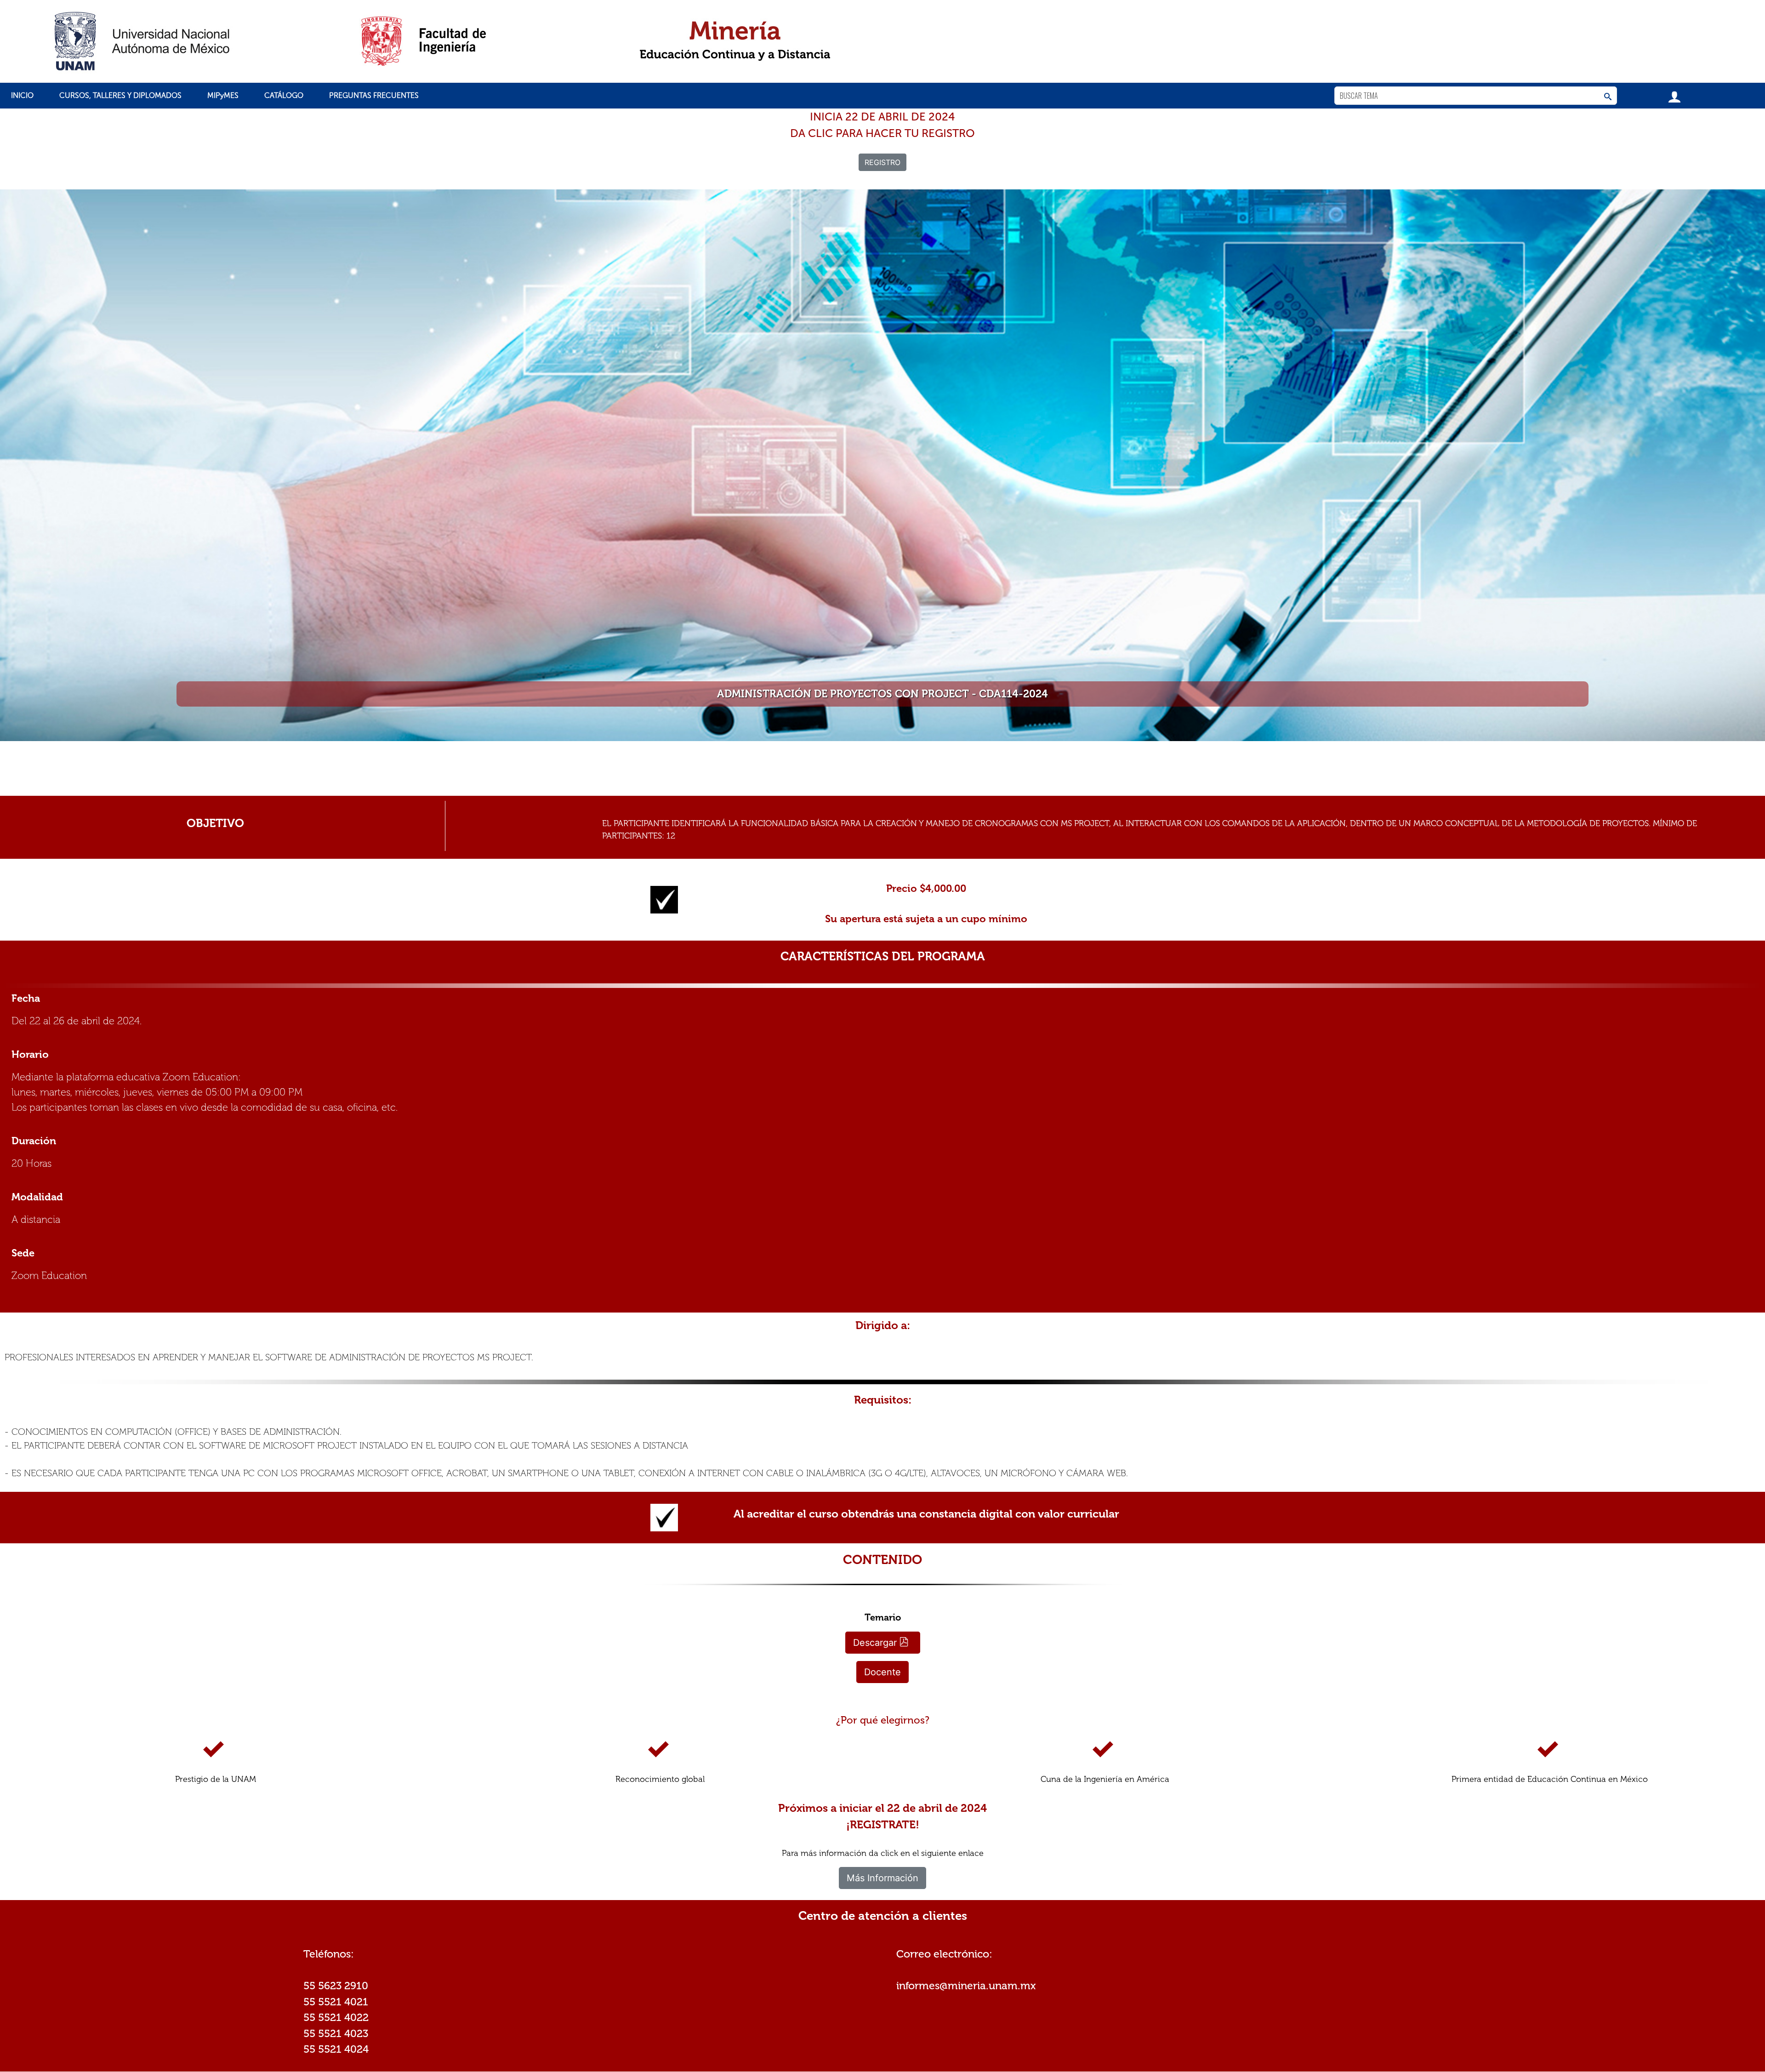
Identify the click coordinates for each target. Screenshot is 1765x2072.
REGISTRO (882, 162)
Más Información (882, 1878)
